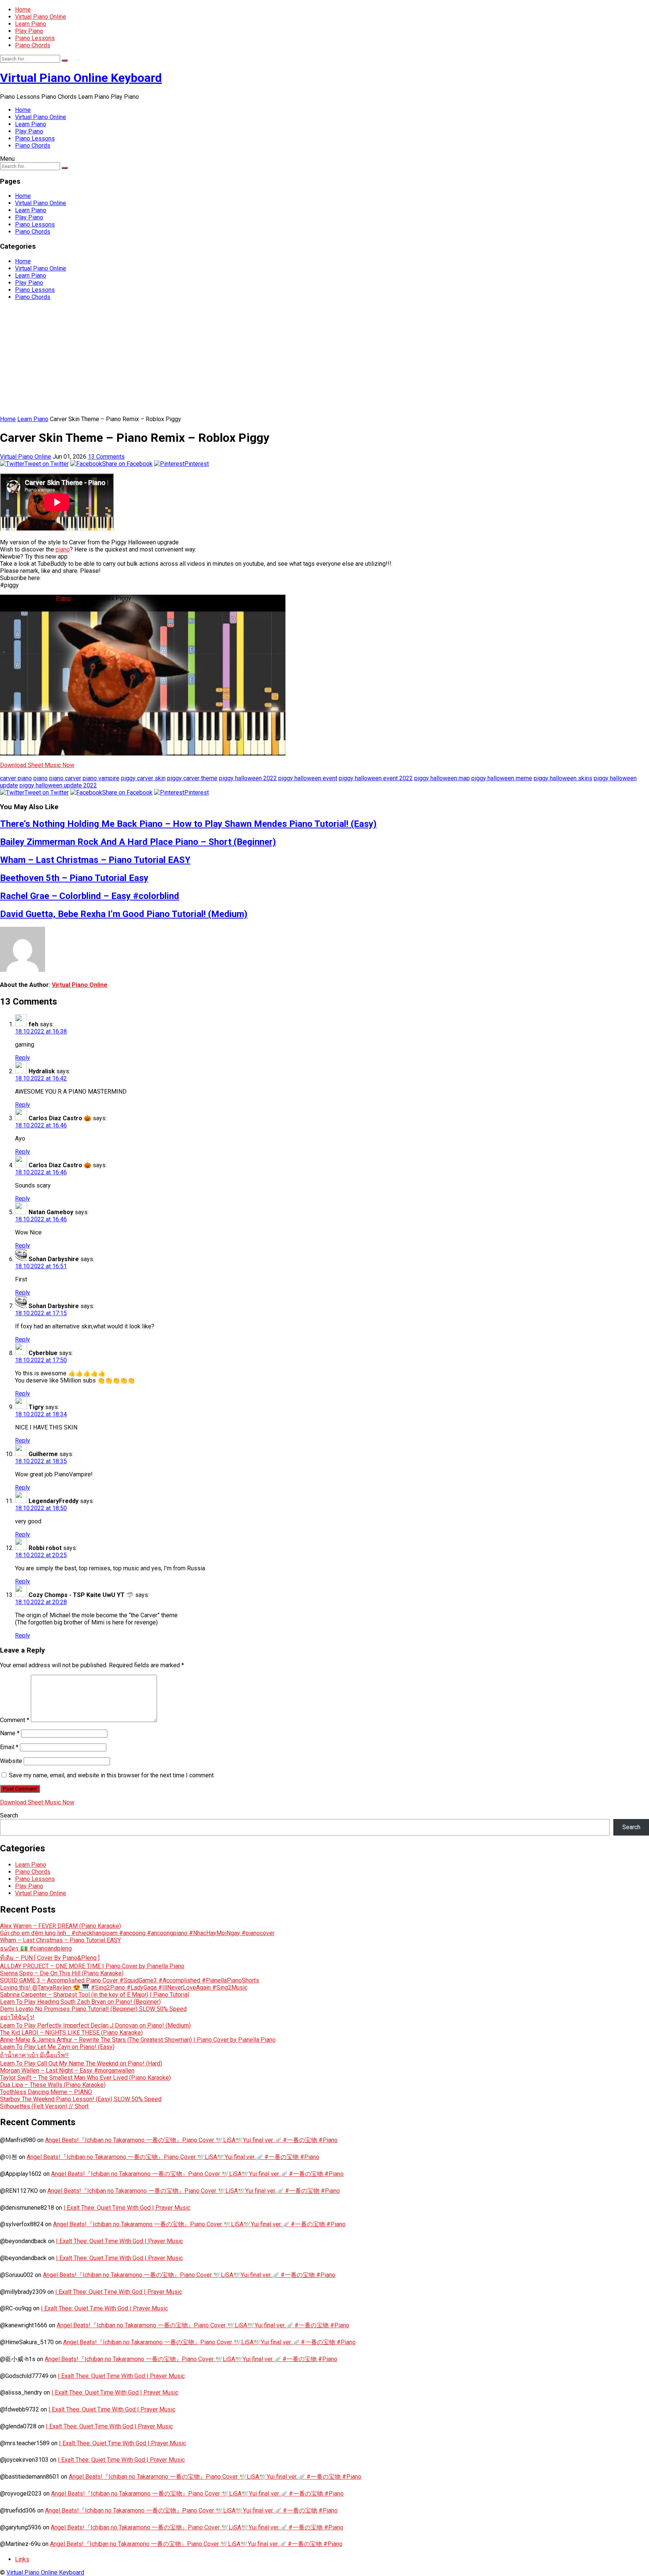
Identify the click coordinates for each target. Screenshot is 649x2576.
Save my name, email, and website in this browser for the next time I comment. (112, 1775)
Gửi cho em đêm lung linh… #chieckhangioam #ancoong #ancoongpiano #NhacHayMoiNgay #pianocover (137, 1933)
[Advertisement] (324, 359)
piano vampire (101, 778)
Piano (63, 598)
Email (9, 1747)
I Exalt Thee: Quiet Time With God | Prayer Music (127, 2208)
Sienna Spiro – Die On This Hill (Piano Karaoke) (62, 1973)
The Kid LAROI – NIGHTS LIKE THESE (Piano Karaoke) (71, 2033)
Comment (15, 1720)
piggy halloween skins (563, 778)
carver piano (16, 778)
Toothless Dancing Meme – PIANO (46, 2092)
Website (11, 1761)
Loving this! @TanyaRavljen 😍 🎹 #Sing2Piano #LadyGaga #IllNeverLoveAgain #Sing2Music (124, 1988)
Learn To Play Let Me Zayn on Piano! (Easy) (57, 2047)
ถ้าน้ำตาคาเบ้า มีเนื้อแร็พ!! (34, 2055)
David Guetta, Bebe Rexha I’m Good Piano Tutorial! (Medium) (124, 914)
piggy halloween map (442, 778)
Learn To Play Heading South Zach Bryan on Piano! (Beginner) (80, 2002)
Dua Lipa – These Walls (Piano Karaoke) (53, 2085)
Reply (23, 1058)
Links (22, 2559)
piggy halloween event (308, 778)
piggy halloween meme (502, 778)
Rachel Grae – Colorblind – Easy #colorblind (90, 896)
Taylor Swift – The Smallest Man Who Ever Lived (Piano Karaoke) (85, 2078)
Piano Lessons (35, 38)
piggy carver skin (143, 778)
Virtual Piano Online (41, 17)
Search (9, 1815)
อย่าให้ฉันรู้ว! (17, 2017)
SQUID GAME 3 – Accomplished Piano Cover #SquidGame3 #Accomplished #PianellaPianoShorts (130, 1980)
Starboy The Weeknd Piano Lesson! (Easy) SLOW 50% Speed (81, 2099)
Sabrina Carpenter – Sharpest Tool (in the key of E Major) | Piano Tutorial (94, 1995)
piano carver (65, 778)
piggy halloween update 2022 (58, 785)
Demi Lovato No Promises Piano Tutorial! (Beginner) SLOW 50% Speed (93, 2009)
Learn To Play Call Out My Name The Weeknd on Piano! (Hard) (81, 2063)
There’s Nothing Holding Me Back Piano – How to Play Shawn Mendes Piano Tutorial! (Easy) (188, 824)
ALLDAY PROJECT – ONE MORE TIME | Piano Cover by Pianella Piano (92, 1966)
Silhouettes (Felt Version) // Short (44, 2106)
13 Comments (106, 457)
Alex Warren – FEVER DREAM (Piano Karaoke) (60, 1926)
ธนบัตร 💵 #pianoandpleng (36, 1948)
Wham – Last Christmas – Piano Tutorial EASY (95, 860)
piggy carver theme (192, 778)
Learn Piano (31, 24)
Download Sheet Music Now (37, 765)
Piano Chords (33, 45)
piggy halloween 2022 (248, 778)
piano (63, 549)
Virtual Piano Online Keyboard (81, 78)
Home (23, 10)
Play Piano (29, 31)
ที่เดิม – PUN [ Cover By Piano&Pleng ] (50, 1958)
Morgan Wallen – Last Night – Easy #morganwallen (67, 2071)
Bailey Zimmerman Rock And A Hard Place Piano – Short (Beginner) (138, 842)
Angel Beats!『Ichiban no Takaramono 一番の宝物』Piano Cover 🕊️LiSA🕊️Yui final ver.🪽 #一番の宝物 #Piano (191, 2140)
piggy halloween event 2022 (376, 778)
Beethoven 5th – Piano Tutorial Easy (74, 878)
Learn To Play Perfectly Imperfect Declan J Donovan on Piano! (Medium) (95, 2025)
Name (10, 1733)
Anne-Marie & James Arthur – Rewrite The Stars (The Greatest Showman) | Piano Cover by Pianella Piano (138, 2040)
